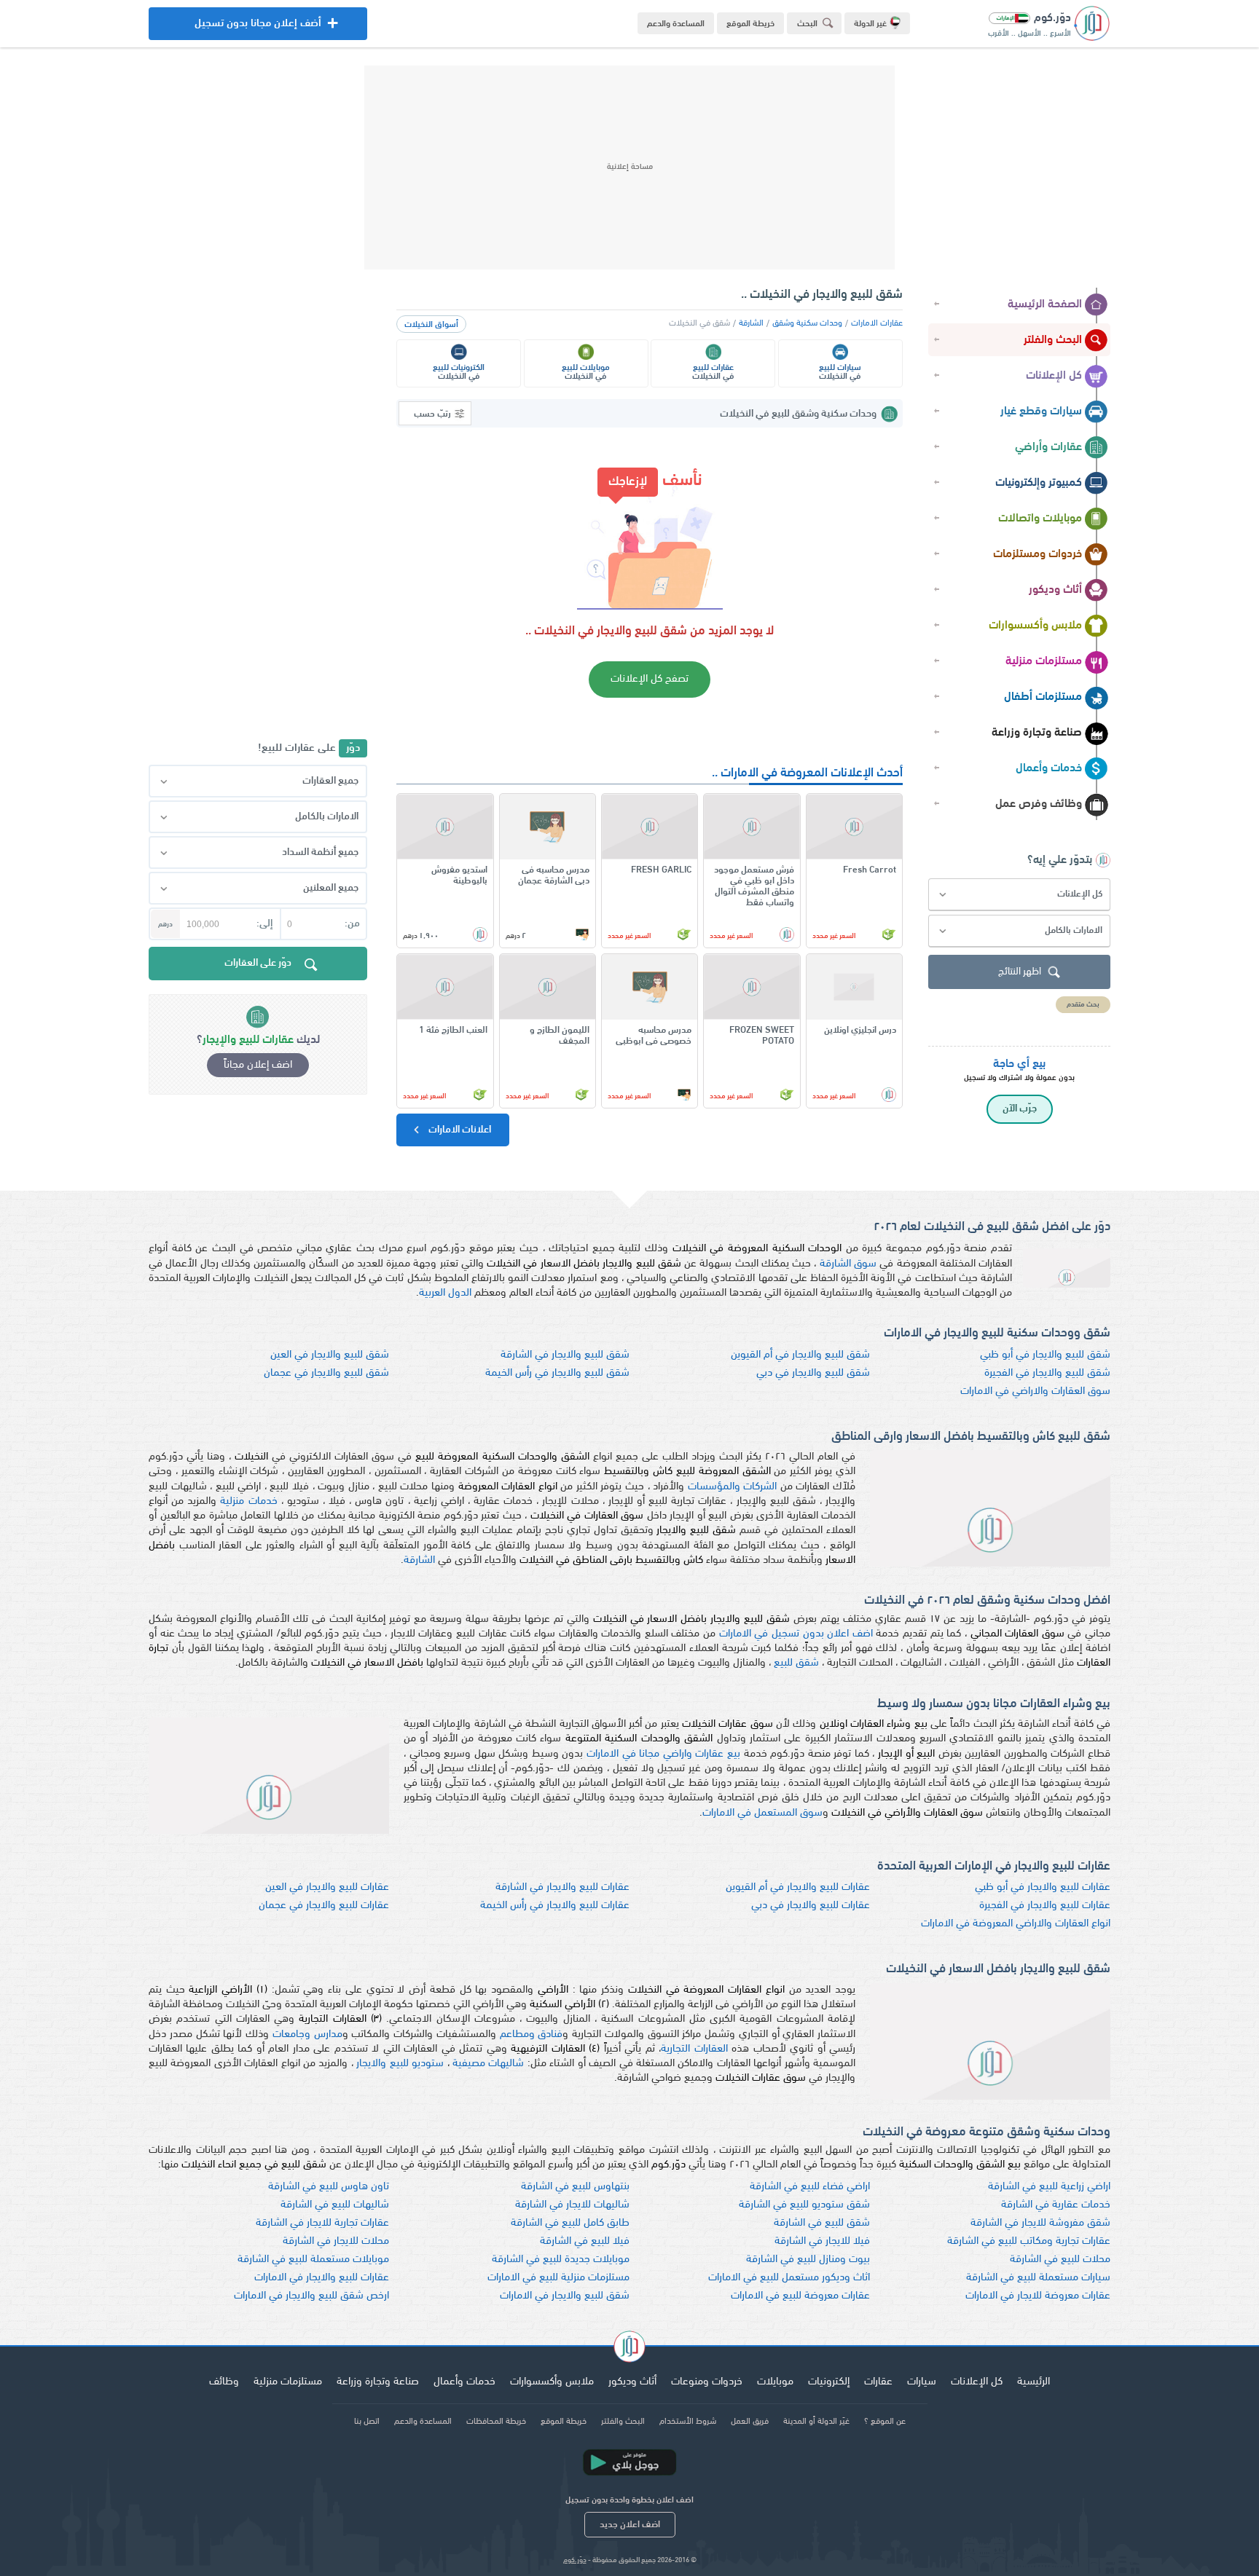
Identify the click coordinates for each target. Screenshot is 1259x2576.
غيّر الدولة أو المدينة (816, 2422)
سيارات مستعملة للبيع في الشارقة (1038, 2278)
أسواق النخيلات (431, 325)
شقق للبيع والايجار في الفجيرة (1047, 1373)
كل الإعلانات (1054, 376)
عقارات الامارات (877, 323)
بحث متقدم (1083, 1005)
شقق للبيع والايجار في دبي (813, 1373)
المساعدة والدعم (676, 24)
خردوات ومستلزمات (1038, 554)
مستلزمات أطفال (1043, 697)
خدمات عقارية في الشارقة (1056, 2205)
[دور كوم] (629, 2349)
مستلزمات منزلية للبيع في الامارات (558, 2278)
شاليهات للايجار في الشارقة (572, 2205)
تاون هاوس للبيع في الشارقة (329, 2187)
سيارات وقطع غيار (1041, 411)
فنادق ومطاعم (532, 2035)
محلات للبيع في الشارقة (1060, 2260)
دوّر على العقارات (258, 963)
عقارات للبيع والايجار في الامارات (322, 2278)
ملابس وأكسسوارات (1035, 626)
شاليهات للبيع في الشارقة (335, 2205)
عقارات (878, 2382)
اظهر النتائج (1020, 972)
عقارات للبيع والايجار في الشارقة (562, 1887)
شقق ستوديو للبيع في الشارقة (804, 2205)
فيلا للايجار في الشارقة (822, 2241)
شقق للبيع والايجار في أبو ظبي (1045, 1355)
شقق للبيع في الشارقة (822, 2223)
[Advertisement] (629, 168)
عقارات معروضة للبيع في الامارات (800, 2296)
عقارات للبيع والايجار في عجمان (324, 1906)
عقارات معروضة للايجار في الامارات (1038, 2296)
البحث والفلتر (1053, 340)
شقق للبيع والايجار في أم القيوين (800, 1355)
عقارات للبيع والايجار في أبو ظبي (1043, 1887)
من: (352, 924)
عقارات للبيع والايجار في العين (327, 1887)
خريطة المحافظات (496, 2422)
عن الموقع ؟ (885, 2422)
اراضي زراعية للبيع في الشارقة (1049, 2187)
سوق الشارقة (848, 1264)
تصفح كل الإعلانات (650, 679)
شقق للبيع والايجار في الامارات (565, 2296)
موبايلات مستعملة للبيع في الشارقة (313, 2260)
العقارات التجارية (694, 2049)
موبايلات (775, 2382)
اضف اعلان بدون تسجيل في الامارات (796, 1634)
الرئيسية (1034, 2382)
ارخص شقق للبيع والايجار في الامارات (311, 2296)
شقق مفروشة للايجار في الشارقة (1040, 2223)
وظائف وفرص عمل (1039, 804)
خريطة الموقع (750, 24)
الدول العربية (445, 1293)
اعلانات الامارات (459, 1130)
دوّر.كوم (575, 2560)
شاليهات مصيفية (488, 2064)
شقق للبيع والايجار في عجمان (326, 1373)
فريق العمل (750, 2422)
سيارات (922, 2382)
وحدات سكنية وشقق (807, 323)
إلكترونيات (829, 2382)
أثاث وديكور (1055, 590)
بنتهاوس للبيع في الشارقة (575, 2187)
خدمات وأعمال (1049, 768)
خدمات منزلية (248, 1501)
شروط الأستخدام (688, 2422)
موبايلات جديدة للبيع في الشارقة (561, 2260)
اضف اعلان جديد (630, 2525)
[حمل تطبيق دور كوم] (629, 2462)
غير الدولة (870, 24)
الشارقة (751, 323)
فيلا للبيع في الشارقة (585, 2241)
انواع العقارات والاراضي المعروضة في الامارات (1016, 1924)
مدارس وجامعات (307, 2035)
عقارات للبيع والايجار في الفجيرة (1045, 1906)
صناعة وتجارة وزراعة (1037, 733)
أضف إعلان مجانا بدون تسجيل (258, 29)
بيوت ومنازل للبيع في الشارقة (808, 2260)
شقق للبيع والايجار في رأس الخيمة (557, 1373)
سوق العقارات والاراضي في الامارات (1035, 1391)
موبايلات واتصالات (1040, 519)
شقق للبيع (796, 1663)
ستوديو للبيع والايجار (400, 2064)
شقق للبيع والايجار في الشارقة (565, 1355)
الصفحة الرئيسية (1045, 304)
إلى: (264, 924)
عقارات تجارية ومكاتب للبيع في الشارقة (1029, 2241)
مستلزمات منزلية (1044, 661)
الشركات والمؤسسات (733, 1487)
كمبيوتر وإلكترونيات (1039, 483)
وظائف (224, 2382)
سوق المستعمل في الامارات (762, 1813)
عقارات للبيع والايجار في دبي (811, 1906)
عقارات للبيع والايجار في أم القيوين (798, 1887)
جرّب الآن (1020, 1109)
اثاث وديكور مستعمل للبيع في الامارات (789, 2278)
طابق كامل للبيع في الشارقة (570, 2223)
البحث (807, 24)
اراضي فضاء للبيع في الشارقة (810, 2187)
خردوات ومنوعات (707, 2382)
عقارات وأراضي (1048, 447)
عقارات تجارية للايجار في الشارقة (322, 2223)
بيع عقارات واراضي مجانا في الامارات (663, 1754)
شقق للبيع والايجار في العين (330, 1355)
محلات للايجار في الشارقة (336, 2241)
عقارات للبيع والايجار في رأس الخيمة (555, 1906)
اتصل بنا (367, 2422)
